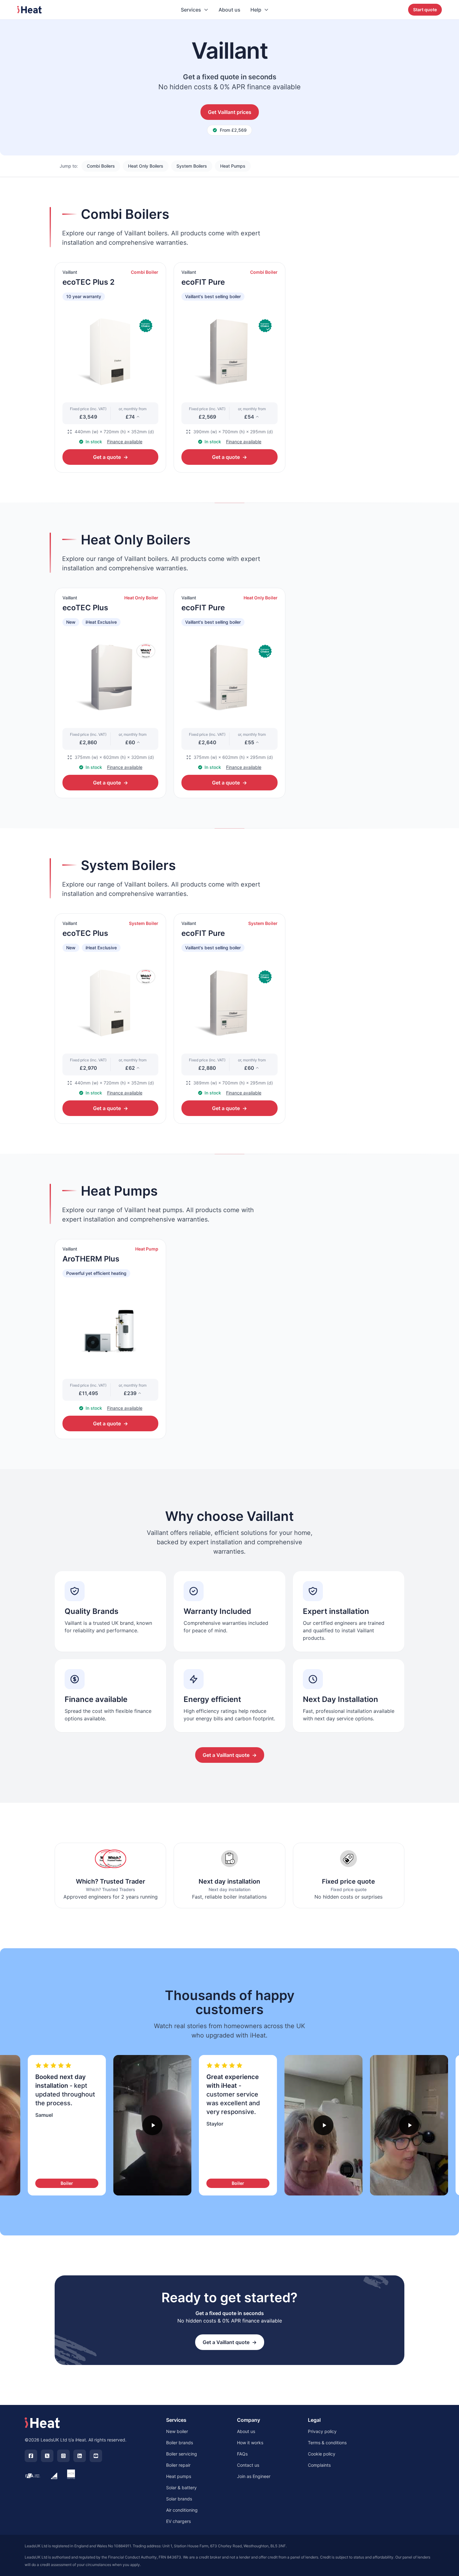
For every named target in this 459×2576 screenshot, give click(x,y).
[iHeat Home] (42, 2423)
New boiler (177, 2431)
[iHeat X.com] (47, 2456)
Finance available (125, 442)
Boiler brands (180, 2443)
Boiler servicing (182, 2454)
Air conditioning (182, 2510)
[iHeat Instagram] (63, 2456)
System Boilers (192, 166)
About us (230, 10)
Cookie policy (322, 2454)
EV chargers (178, 2521)
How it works (250, 2443)
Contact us (248, 2465)
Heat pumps (179, 2476)
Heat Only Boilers (146, 166)
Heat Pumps (233, 166)
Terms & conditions (327, 2443)
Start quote (425, 10)
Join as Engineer (254, 2476)
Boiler (67, 2183)
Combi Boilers (101, 166)
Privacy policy (322, 2431)
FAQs (242, 2454)
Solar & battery (181, 2488)
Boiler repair (178, 2465)
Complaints (319, 2465)
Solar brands (179, 2499)
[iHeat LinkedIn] (80, 2456)
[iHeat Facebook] (31, 2456)
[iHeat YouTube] (96, 2456)
